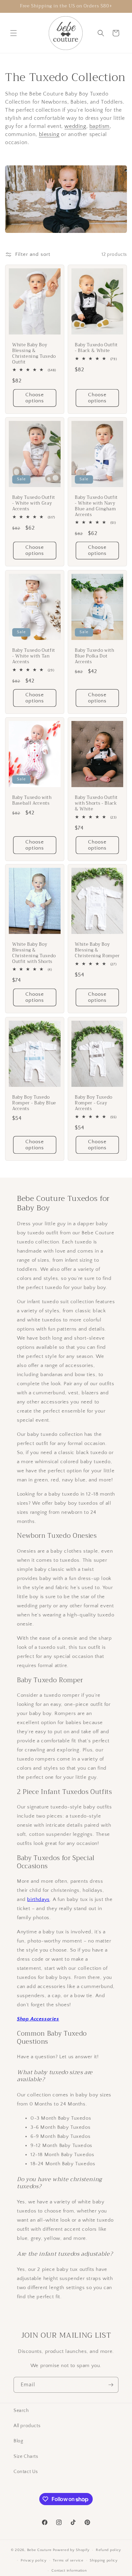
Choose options (35, 398)
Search (21, 2411)
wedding (75, 126)
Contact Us (26, 2472)
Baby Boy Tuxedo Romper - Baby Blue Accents (34, 1103)
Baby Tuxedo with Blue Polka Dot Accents (95, 656)
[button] (14, 33)
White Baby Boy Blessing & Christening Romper (97, 950)
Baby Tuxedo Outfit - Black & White (96, 348)
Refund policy (108, 2550)
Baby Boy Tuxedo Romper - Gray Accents (94, 1103)
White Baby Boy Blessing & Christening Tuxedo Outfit (34, 354)
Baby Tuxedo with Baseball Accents (32, 801)
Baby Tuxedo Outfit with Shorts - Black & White (96, 803)
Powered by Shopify (71, 2550)
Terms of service (68, 2560)
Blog (18, 2441)
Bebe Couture (39, 2550)
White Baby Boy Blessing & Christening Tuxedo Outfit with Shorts (34, 953)
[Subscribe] (111, 2385)
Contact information (69, 2571)
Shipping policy (104, 2560)
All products (27, 2426)
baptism (100, 126)
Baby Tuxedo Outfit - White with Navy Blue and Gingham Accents (96, 506)
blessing (49, 134)
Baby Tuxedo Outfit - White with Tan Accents (34, 656)
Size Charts (26, 2457)
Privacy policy (34, 2560)
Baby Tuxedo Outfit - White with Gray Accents (34, 504)
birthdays (38, 1899)
